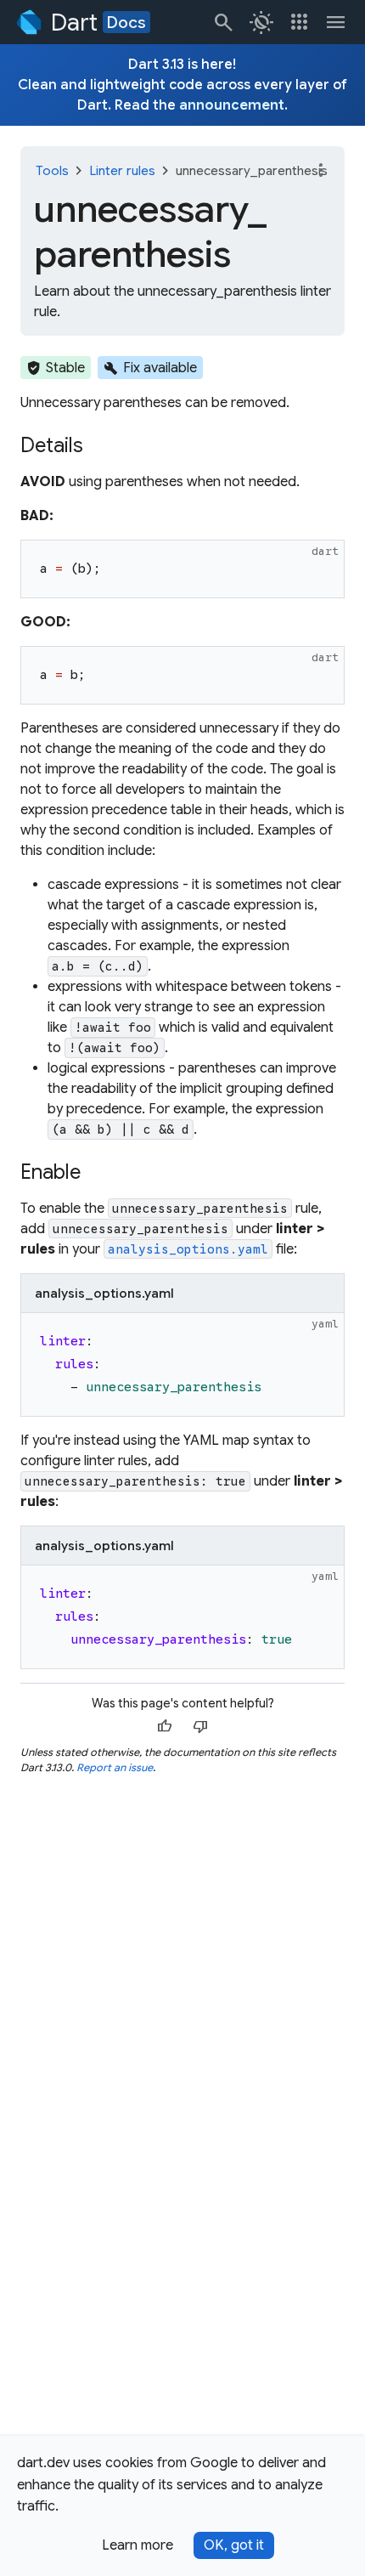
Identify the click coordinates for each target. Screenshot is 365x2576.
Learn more (138, 2545)
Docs (126, 22)
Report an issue (115, 1767)
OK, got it (234, 2545)
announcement (232, 105)
